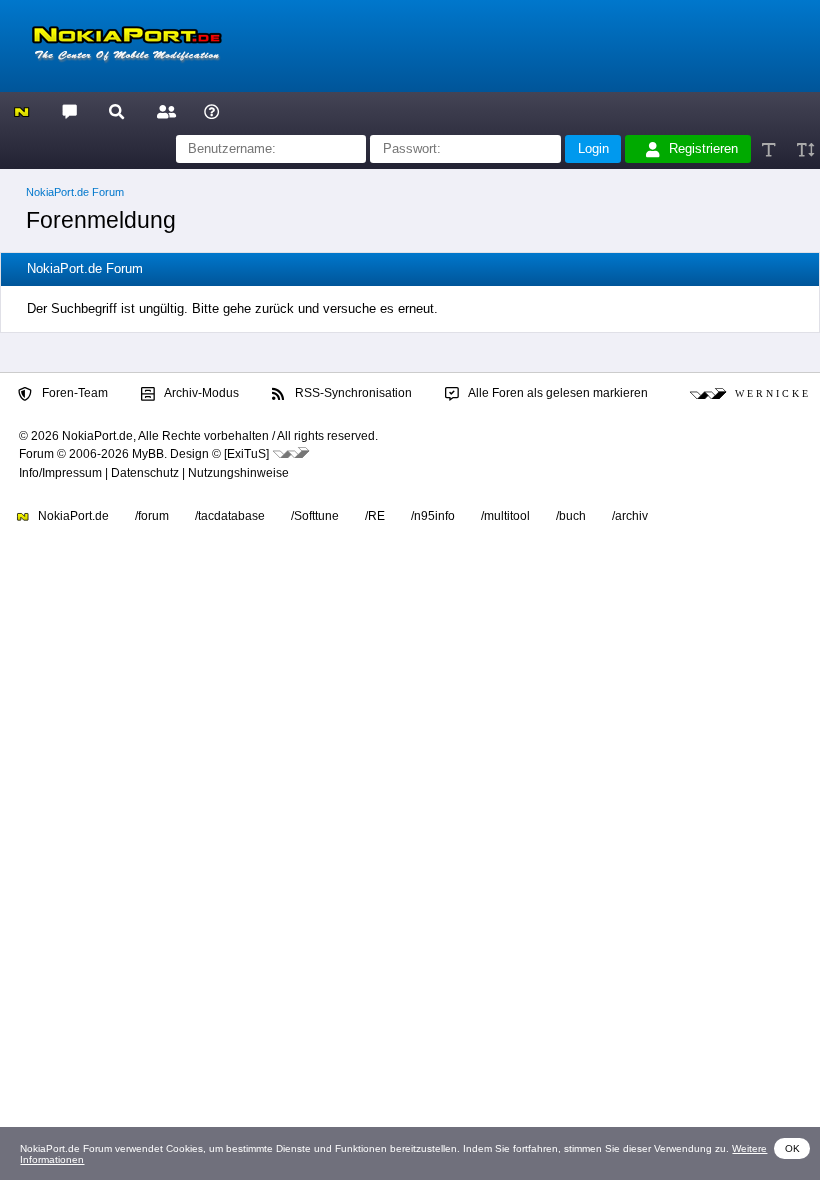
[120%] (804, 149)
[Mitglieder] (163, 110)
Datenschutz (145, 473)
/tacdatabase (230, 516)
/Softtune (315, 516)
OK (792, 1148)
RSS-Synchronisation (352, 393)
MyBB (148, 454)
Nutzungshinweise (238, 473)
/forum (152, 516)
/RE (375, 516)
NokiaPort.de (72, 516)
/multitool (505, 516)
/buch (571, 516)
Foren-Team (73, 393)
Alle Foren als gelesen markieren (557, 393)
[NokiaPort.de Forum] (68, 110)
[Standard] (770, 149)
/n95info (433, 516)
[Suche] (116, 110)
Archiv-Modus (200, 393)
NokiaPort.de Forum (75, 192)
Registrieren (703, 148)
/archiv (630, 516)
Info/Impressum (60, 473)
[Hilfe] (211, 110)
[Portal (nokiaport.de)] (21, 110)
